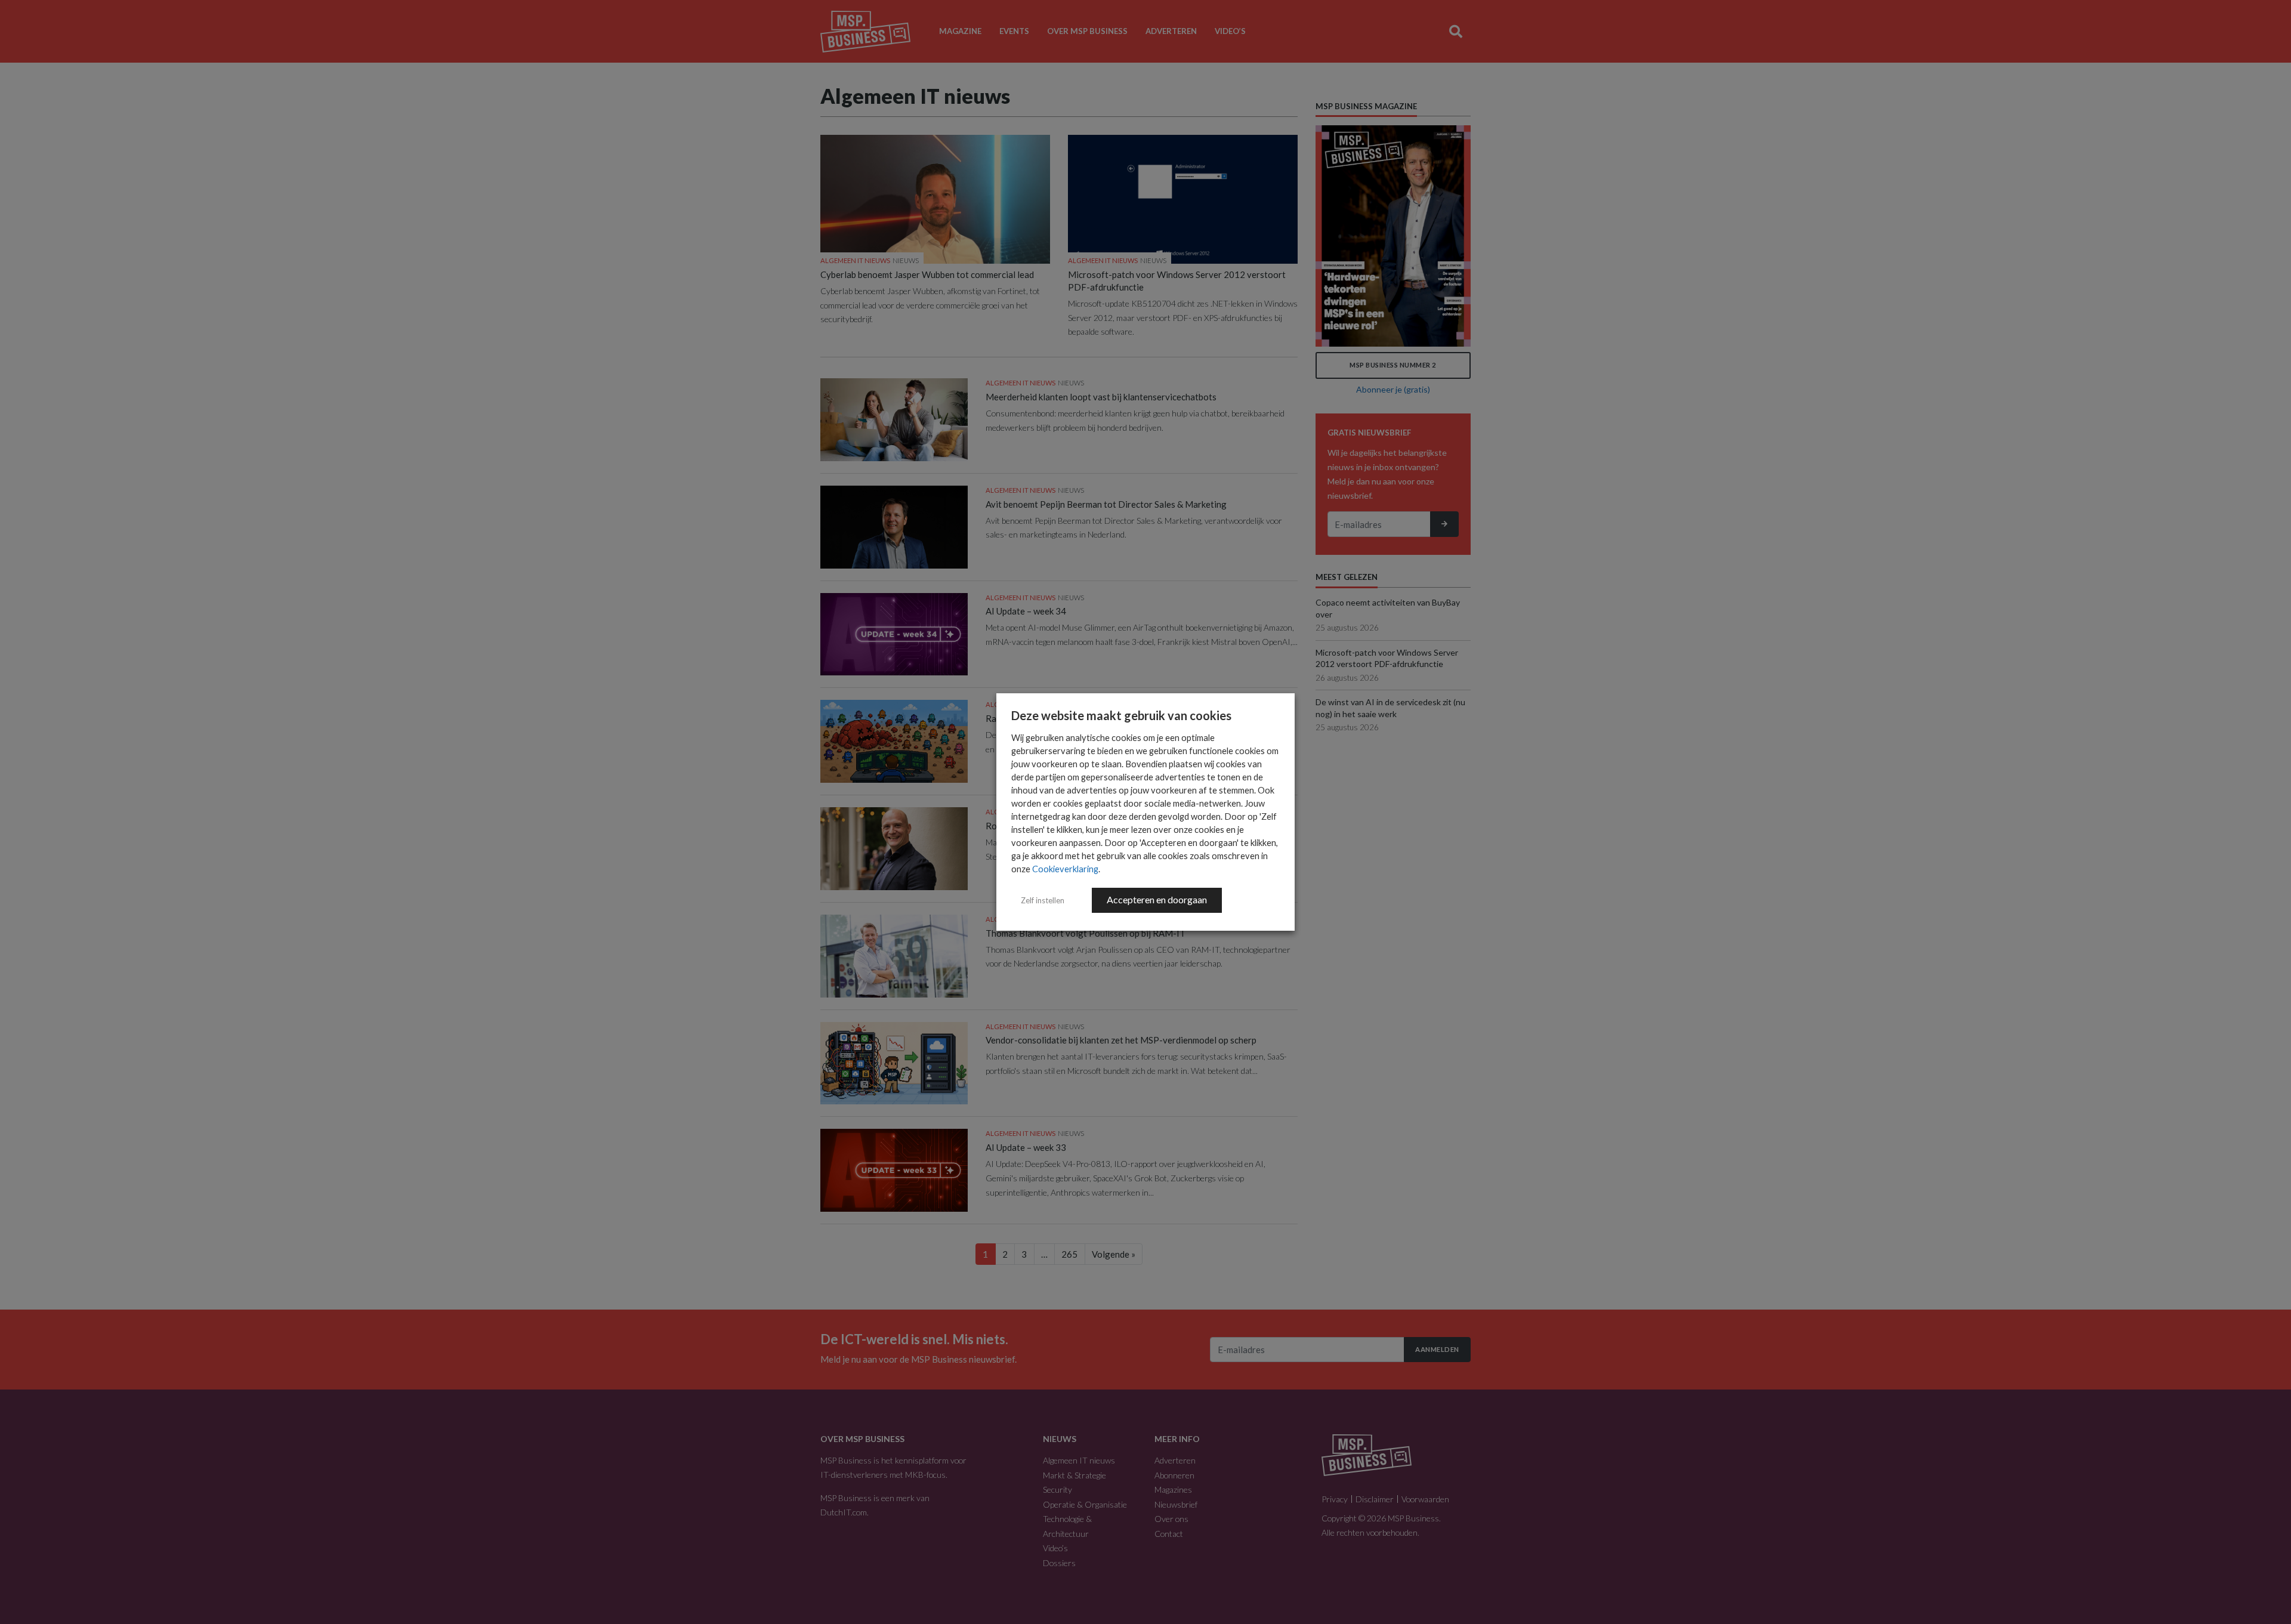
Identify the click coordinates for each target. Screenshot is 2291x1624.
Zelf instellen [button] (1043, 900)
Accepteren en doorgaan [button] (1157, 899)
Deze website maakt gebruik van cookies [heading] (1121, 715)
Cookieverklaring (1065, 869)
